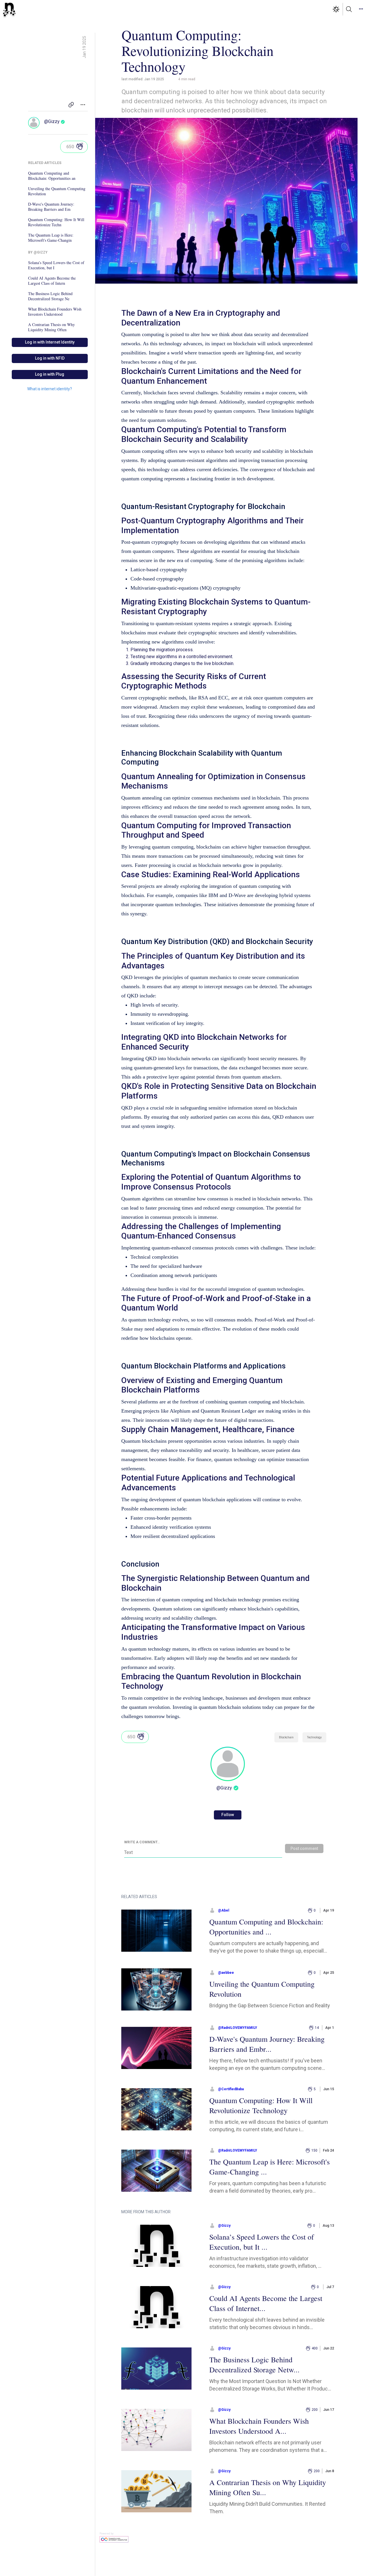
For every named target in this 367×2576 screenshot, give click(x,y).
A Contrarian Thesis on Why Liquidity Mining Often (51, 327)
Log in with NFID (50, 358)
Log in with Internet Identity (50, 342)
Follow (228, 1815)
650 (70, 147)
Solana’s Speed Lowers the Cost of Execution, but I (56, 265)
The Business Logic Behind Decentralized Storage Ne (50, 296)
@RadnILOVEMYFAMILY (238, 2028)
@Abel (223, 1910)
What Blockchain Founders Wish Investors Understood (55, 312)
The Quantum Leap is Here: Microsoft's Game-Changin (51, 238)
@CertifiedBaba (231, 2089)
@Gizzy (52, 121)
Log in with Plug (50, 374)
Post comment (304, 1848)
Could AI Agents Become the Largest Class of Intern (52, 281)
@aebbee (226, 1973)
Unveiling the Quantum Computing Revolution (57, 191)
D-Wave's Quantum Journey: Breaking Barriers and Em (51, 207)
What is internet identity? (50, 389)
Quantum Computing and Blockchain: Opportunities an (52, 176)
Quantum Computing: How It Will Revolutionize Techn (56, 222)
